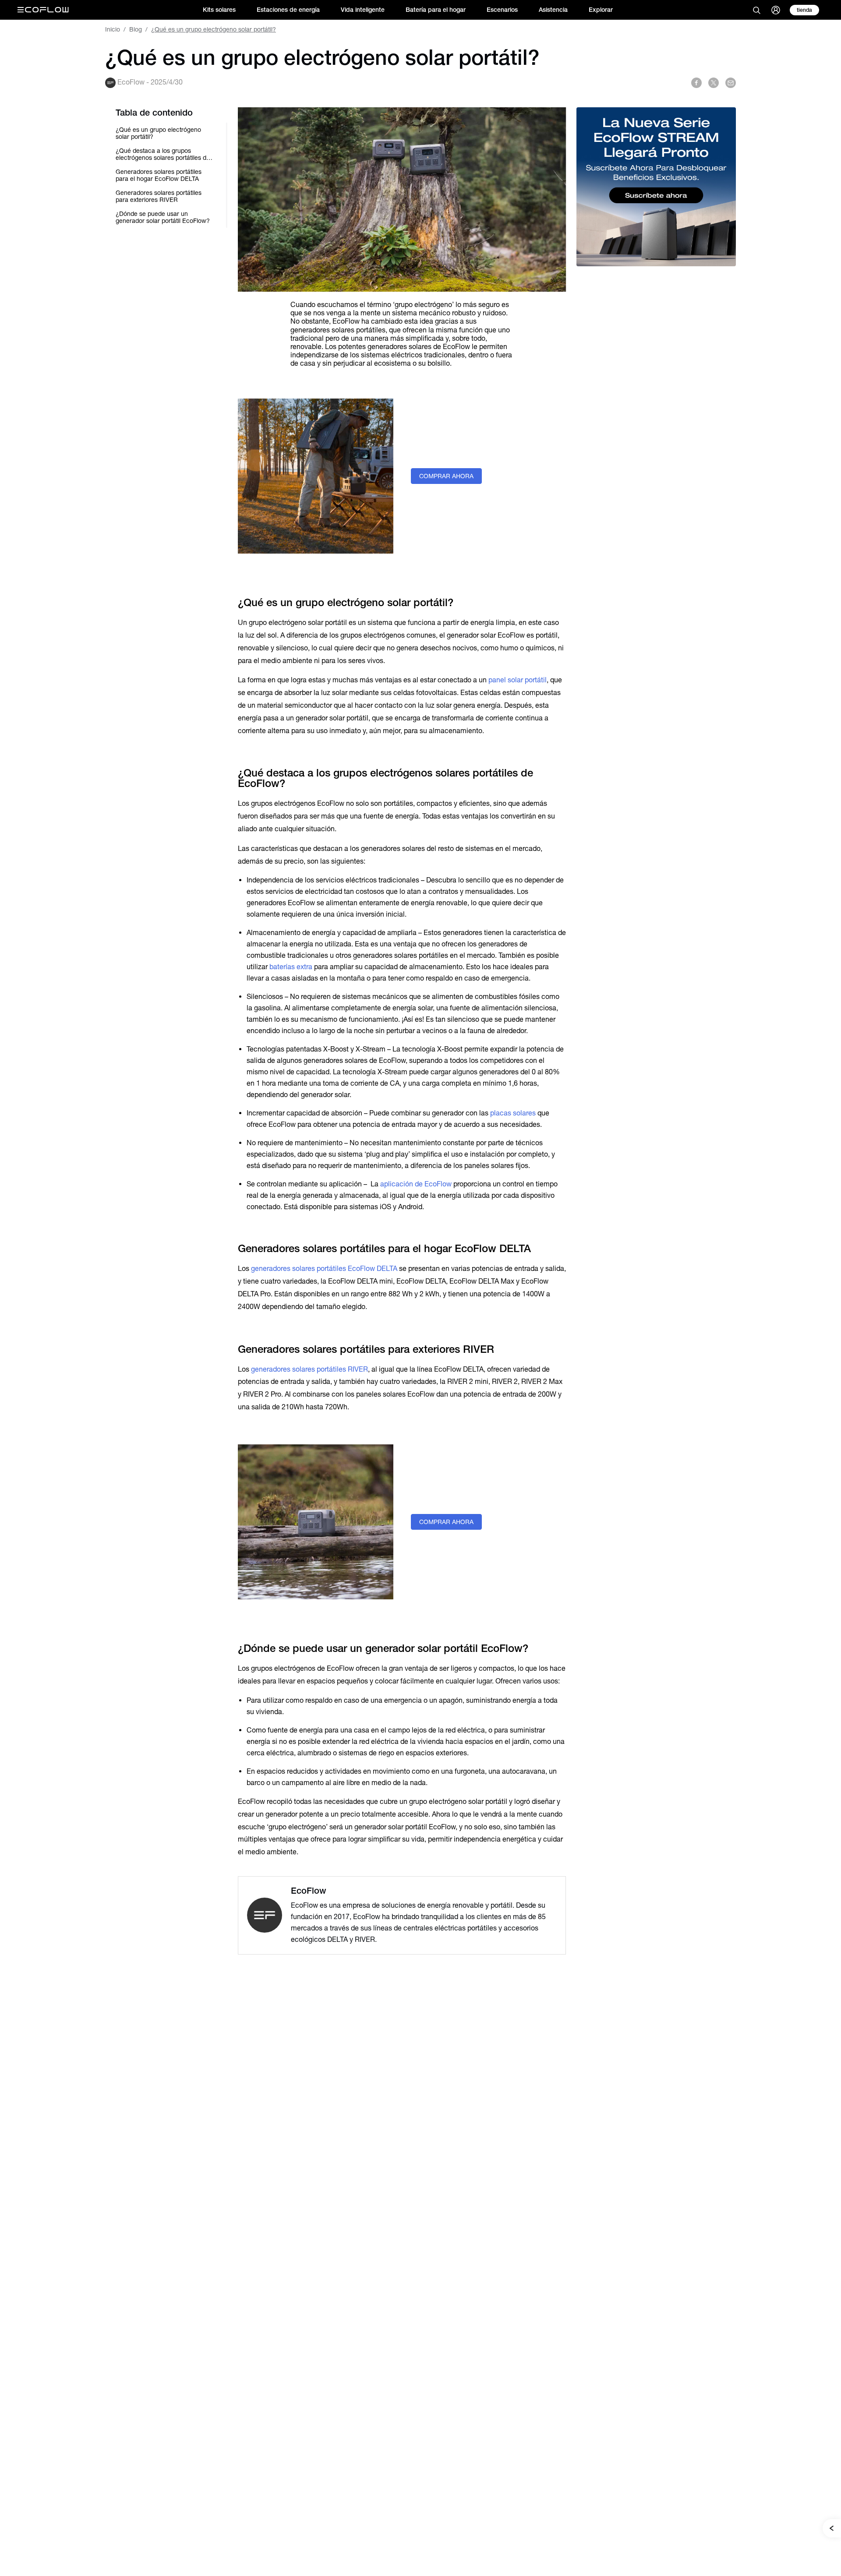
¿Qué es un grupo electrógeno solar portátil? (158, 133)
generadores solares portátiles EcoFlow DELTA (324, 1269)
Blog (136, 29)
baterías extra (291, 967)
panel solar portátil (518, 680)
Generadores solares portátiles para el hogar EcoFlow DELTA (159, 175)
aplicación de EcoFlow (416, 1184)
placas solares (513, 1113)
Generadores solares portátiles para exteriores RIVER (159, 196)
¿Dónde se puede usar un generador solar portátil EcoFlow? (163, 217)
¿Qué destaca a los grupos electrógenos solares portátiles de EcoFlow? (163, 154)
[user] (776, 10)
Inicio (113, 29)
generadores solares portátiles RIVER (309, 1369)
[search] (756, 10)
